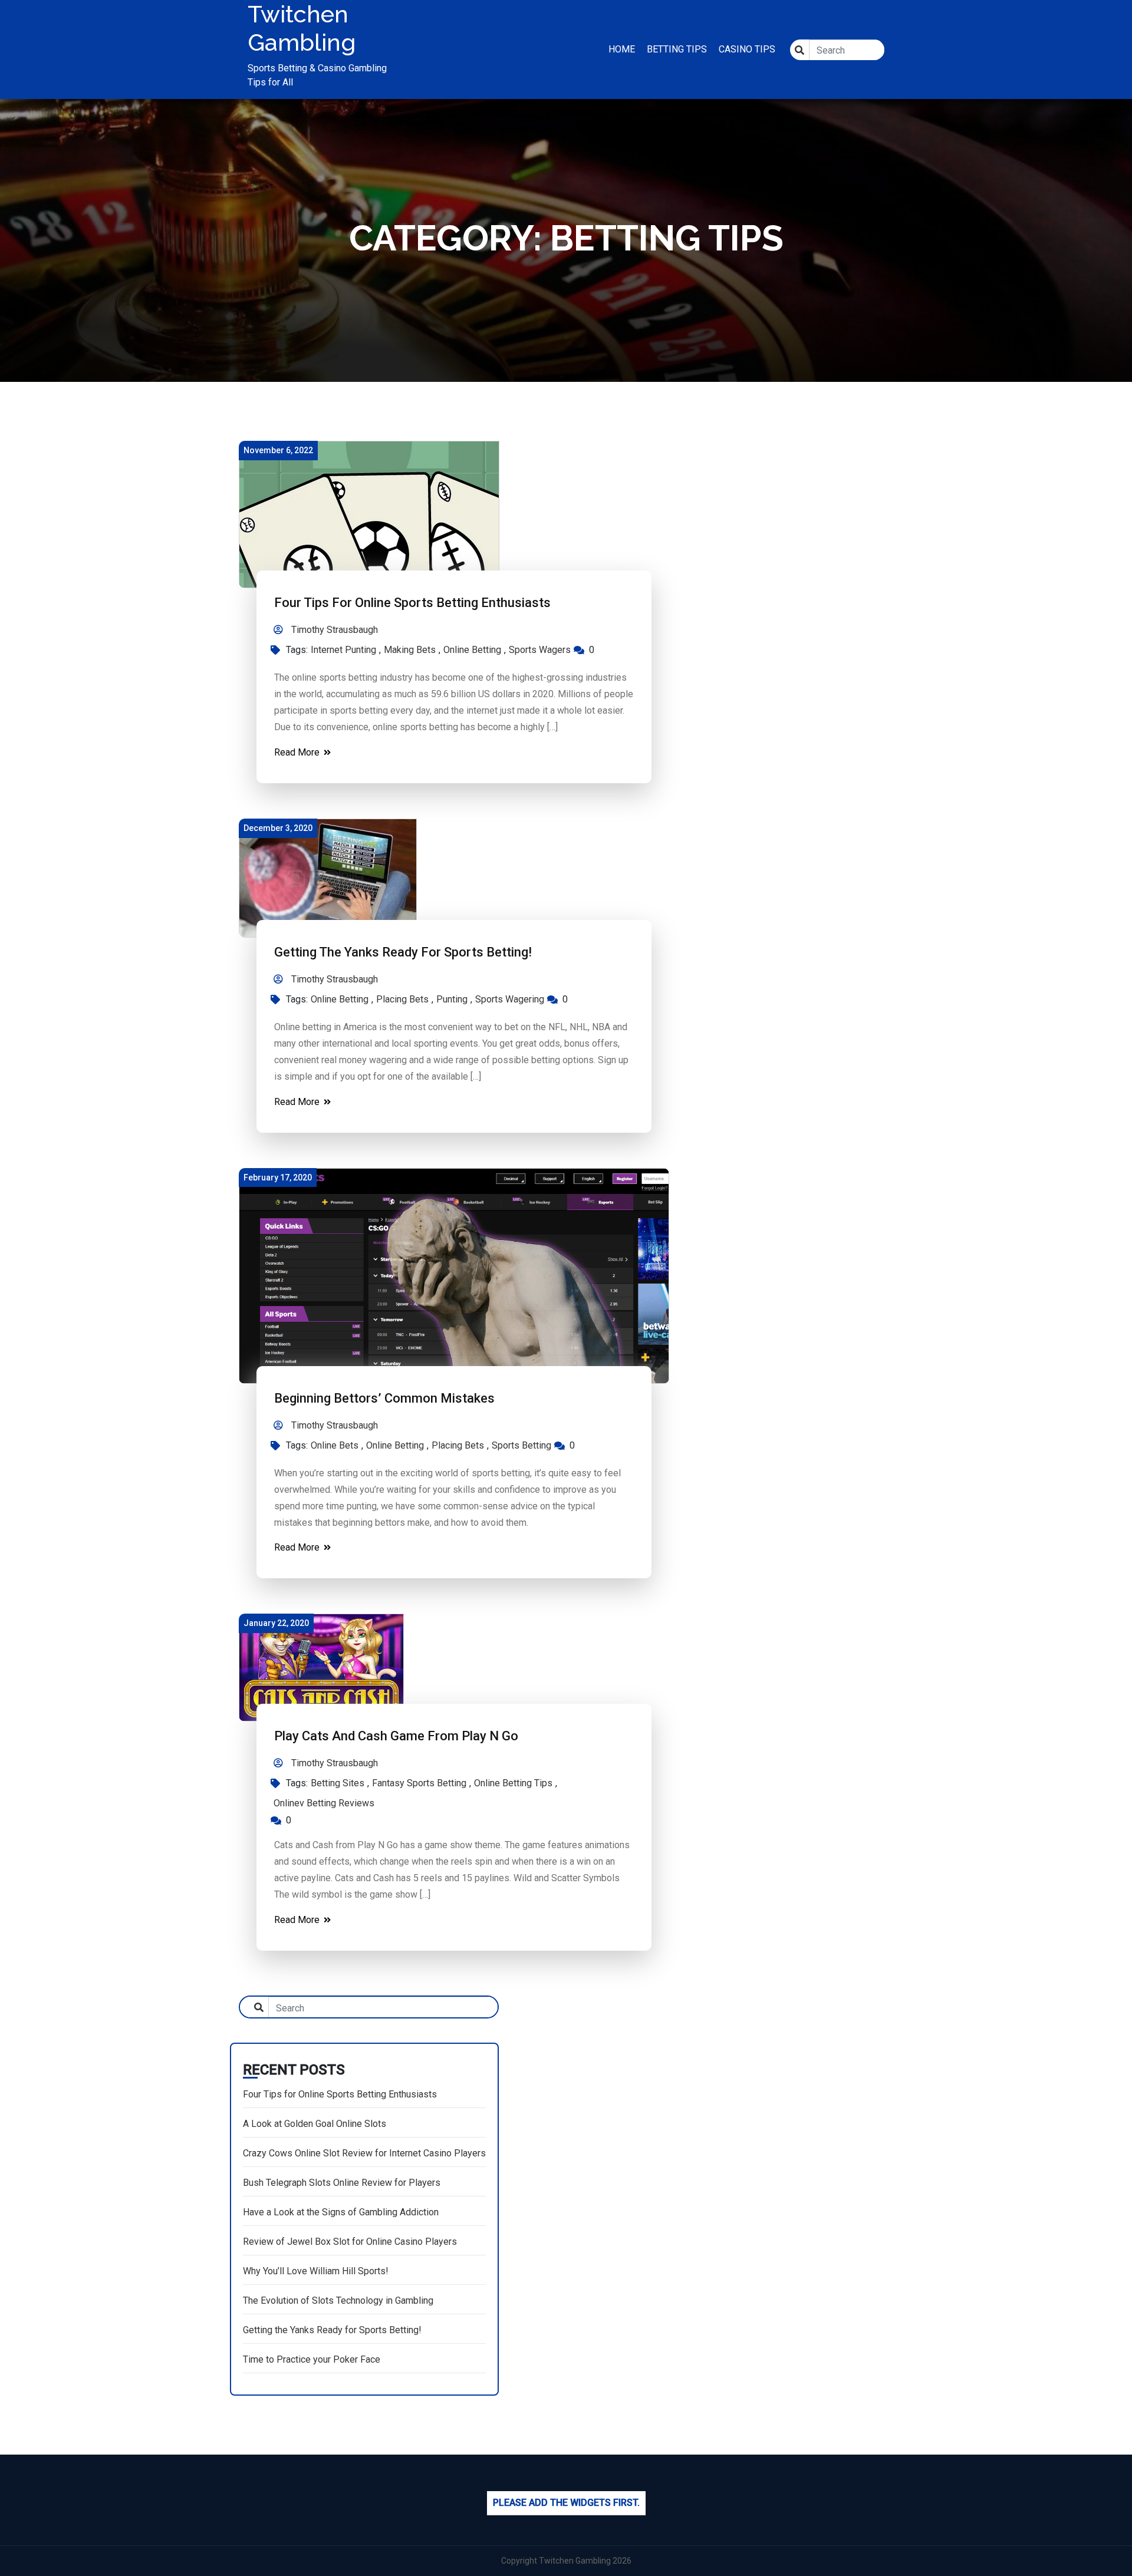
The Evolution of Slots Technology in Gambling (338, 2300)
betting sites (338, 1783)
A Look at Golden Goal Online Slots (315, 2124)
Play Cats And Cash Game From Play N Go (396, 1736)
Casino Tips (747, 49)
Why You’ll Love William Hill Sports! (316, 2271)
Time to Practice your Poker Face (312, 2359)
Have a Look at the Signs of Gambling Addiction (341, 2212)
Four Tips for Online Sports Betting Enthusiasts (412, 603)
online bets (335, 1445)
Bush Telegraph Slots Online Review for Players (342, 2183)
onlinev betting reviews (324, 1803)
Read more (298, 752)
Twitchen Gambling (302, 28)
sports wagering (510, 999)
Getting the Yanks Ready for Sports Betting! (403, 952)
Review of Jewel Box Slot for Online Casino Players (350, 2242)
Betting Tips (677, 49)
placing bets (402, 999)
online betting (472, 650)
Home (622, 49)
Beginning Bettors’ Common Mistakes (384, 1398)
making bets (410, 650)
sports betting (521, 1445)
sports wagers (540, 650)
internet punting (343, 650)
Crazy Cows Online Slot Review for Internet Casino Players (364, 2153)
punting (452, 999)
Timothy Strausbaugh (333, 630)
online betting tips (513, 1783)
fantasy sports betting (419, 1783)
